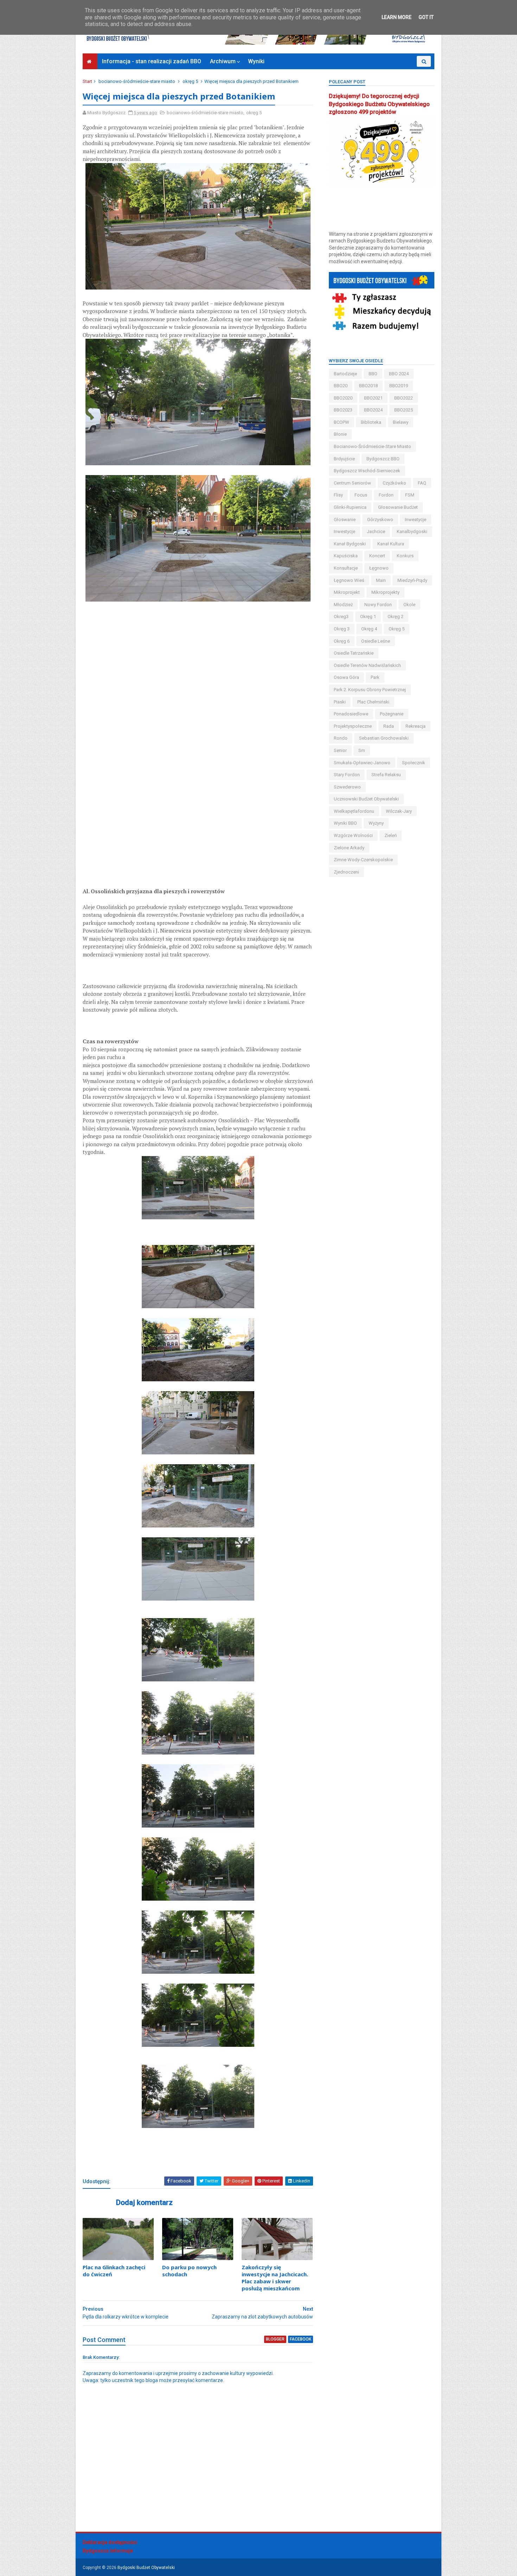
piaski (340, 702)
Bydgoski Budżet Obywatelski (146, 2568)
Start (87, 81)
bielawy (401, 422)
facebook (301, 2339)
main (381, 580)
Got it (426, 17)
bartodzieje (345, 374)
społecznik (414, 763)
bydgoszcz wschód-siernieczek (367, 471)
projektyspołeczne (353, 726)
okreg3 (341, 617)
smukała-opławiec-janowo (362, 763)
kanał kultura (391, 544)
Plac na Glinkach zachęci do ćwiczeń (114, 2271)
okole (409, 605)
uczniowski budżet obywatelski (366, 799)
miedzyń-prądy (412, 580)
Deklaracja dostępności (110, 2542)
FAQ (422, 483)
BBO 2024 (399, 374)
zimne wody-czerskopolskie (363, 860)
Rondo (341, 738)
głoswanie (345, 520)
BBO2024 (373, 410)
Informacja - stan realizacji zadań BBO (152, 61)
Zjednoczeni (346, 872)
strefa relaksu (386, 775)
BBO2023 (343, 410)
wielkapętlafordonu (354, 811)
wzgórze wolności (353, 835)
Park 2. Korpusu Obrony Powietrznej (370, 690)
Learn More (397, 17)
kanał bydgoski (350, 544)
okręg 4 (369, 629)
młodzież (343, 605)
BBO (373, 374)
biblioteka (371, 422)
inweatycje (416, 520)
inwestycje (344, 531)
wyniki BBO (345, 823)
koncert (377, 556)
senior (340, 750)
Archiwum (223, 61)
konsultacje (346, 568)
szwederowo (347, 787)
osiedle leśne (376, 641)
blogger (275, 2339)
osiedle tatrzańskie (354, 653)
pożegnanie (392, 714)
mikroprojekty (385, 592)
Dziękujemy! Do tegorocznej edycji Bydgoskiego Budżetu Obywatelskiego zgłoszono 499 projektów (379, 104)
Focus (361, 495)
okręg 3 (342, 629)
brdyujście (344, 459)
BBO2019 (399, 386)
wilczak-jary (399, 811)
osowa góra (346, 677)
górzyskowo (380, 520)
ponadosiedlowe (351, 714)
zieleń (391, 835)
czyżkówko (394, 483)
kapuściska (346, 556)
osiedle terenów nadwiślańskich (367, 665)
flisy (338, 495)
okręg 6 (342, 641)
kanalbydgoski (412, 531)
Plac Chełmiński (373, 702)
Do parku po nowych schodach (189, 2271)
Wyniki (256, 61)
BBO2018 (368, 386)
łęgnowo (379, 568)
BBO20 (341, 386)
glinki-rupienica (350, 507)
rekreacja (416, 726)
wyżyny (376, 823)
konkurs (405, 556)
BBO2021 (373, 398)
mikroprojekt (347, 592)
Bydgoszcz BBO (383, 459)
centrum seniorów (352, 483)
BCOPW (342, 422)
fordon (386, 495)
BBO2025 (404, 410)
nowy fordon (378, 605)
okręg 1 (368, 617)
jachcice (376, 531)
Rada (389, 726)
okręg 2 (395, 617)
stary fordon (347, 775)
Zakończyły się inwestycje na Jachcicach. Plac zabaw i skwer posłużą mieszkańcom (275, 2278)
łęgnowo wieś (349, 580)
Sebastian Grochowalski (384, 738)
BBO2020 (343, 398)
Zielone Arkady (349, 848)
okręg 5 (190, 81)
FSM (410, 495)
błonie (340, 434)
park (375, 677)
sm (362, 750)
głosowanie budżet (398, 507)
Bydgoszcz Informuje (108, 2551)
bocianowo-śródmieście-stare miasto (137, 81)
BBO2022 (404, 398)
